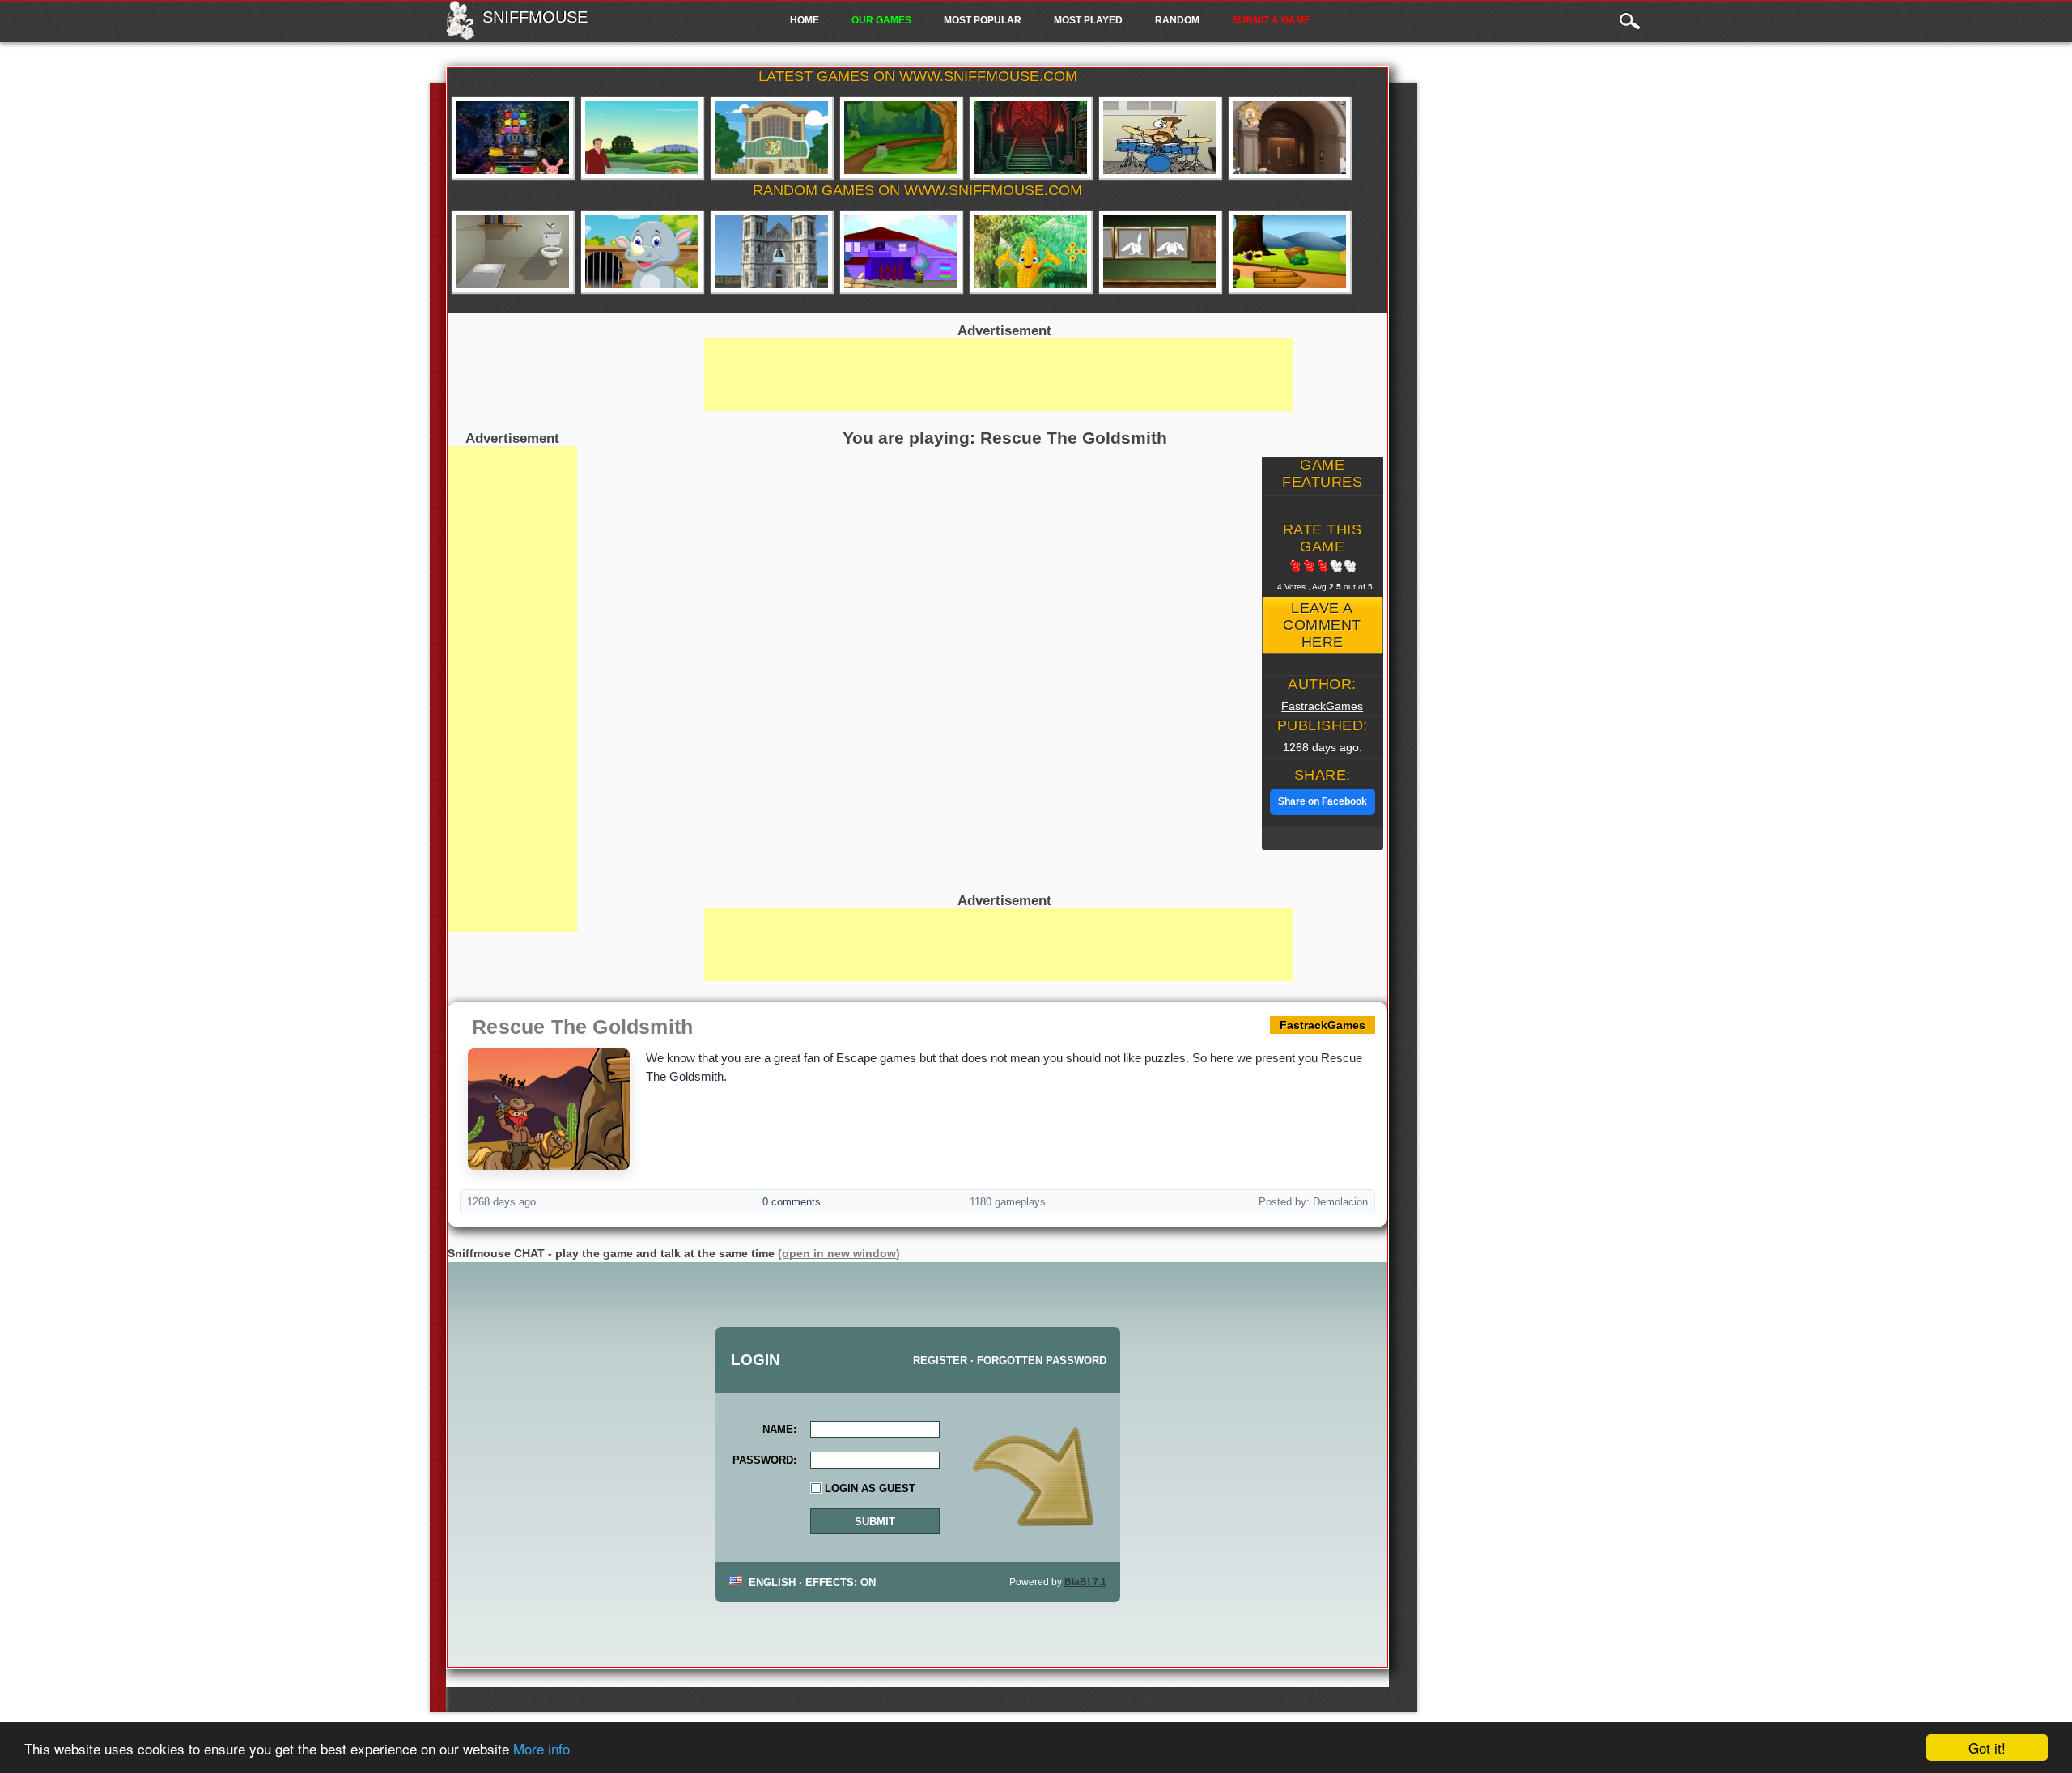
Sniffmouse (535, 17)
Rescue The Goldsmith (582, 1027)
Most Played (1088, 20)
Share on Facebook (1323, 801)
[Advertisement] (512, 689)
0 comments (792, 1202)
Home (805, 20)
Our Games (881, 20)
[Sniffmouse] (460, 35)
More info (541, 1748)
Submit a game (1271, 20)
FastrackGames (1322, 706)
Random (1177, 20)
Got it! (1987, 1747)
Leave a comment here (1322, 625)
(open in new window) (839, 1253)
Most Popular (983, 20)
